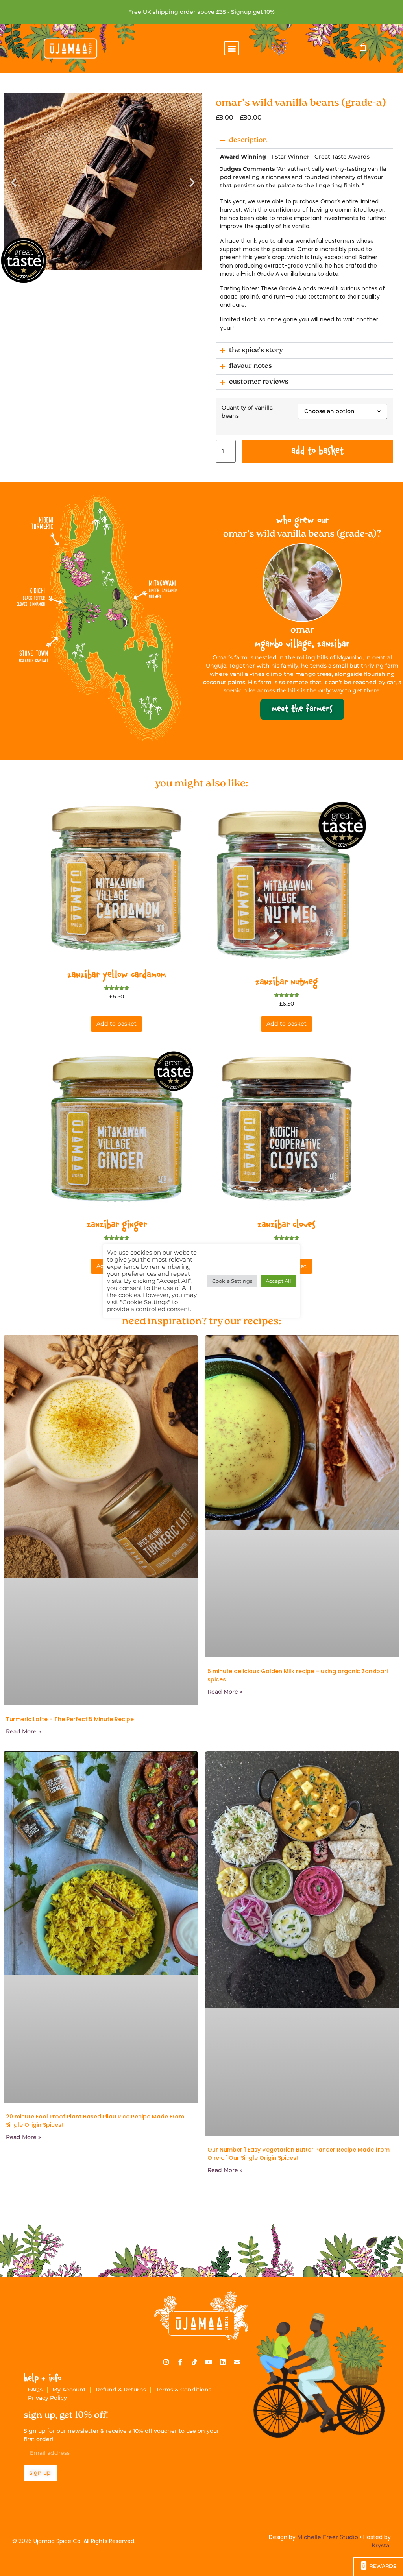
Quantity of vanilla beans (247, 412)
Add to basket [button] (116, 1024)
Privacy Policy (47, 2398)
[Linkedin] (223, 2362)
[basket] (363, 47)
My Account (69, 2390)
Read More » (23, 1731)
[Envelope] (237, 2362)
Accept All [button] (278, 1281)
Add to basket (317, 451)
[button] (232, 48)
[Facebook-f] (180, 2362)
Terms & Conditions (184, 2390)
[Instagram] (166, 2362)
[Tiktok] (194, 2362)
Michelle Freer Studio (328, 2537)
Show (378, 2567)
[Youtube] (209, 2362)
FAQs (35, 2390)
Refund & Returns (121, 2390)
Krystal (381, 2545)
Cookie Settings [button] (232, 1281)
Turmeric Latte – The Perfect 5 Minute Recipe (70, 1719)
